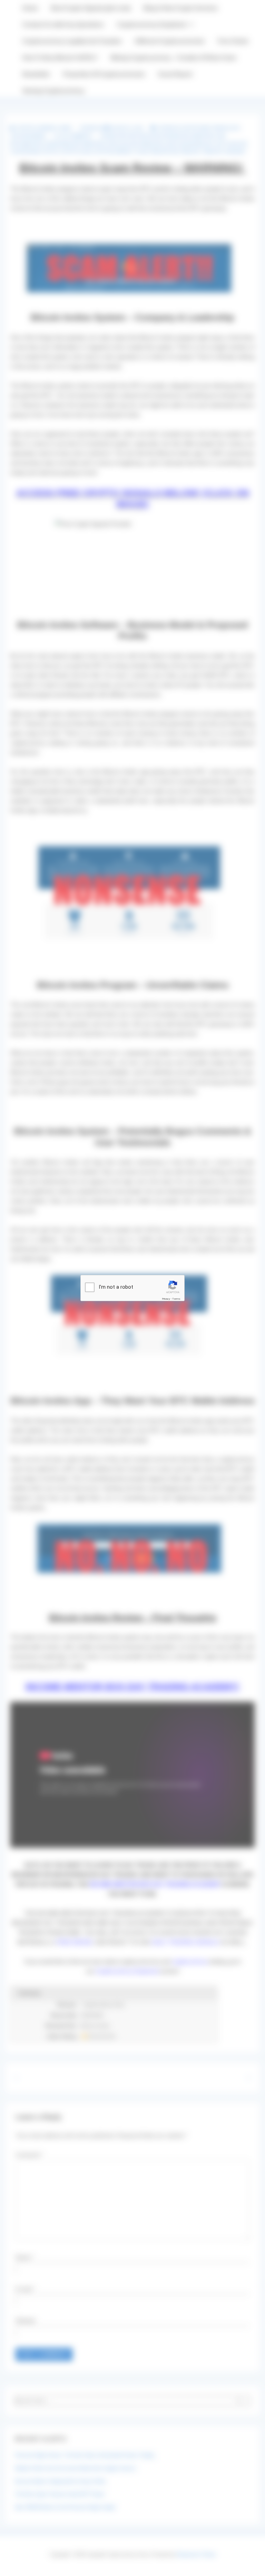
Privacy (166, 1299)
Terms (176, 1299)
